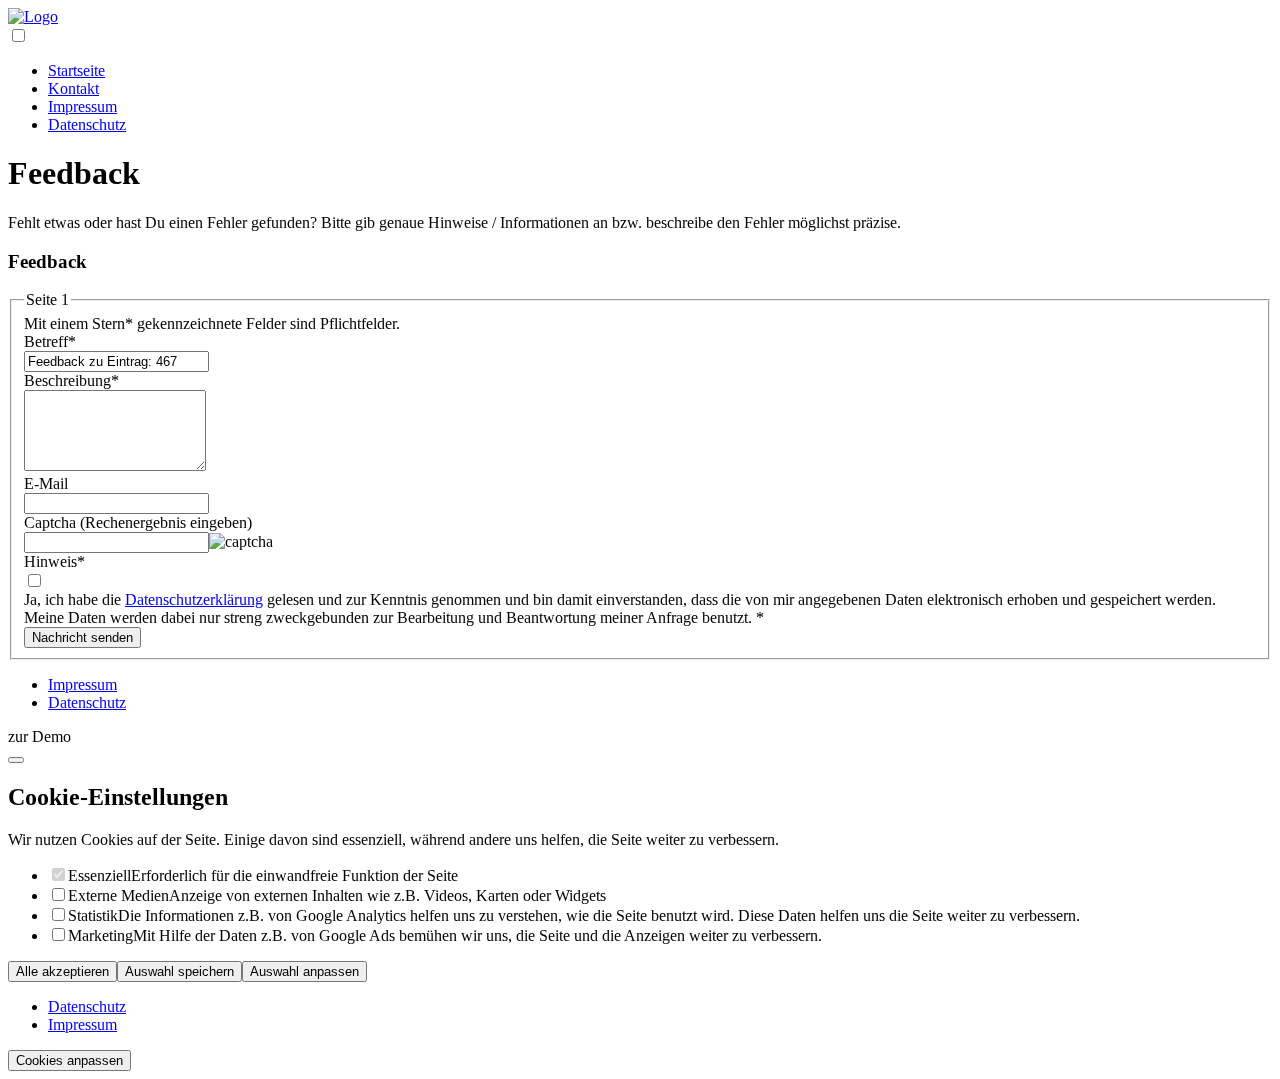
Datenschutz (87, 124)
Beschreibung (71, 380)
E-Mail (46, 483)
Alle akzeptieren (62, 971)
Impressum (82, 106)
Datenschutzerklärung (194, 599)
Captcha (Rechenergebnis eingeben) (138, 522)
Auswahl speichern (179, 971)
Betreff (50, 341)
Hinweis (54, 561)
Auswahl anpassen (304, 971)
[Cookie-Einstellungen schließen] (16, 760)
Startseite (76, 70)
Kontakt (73, 88)
